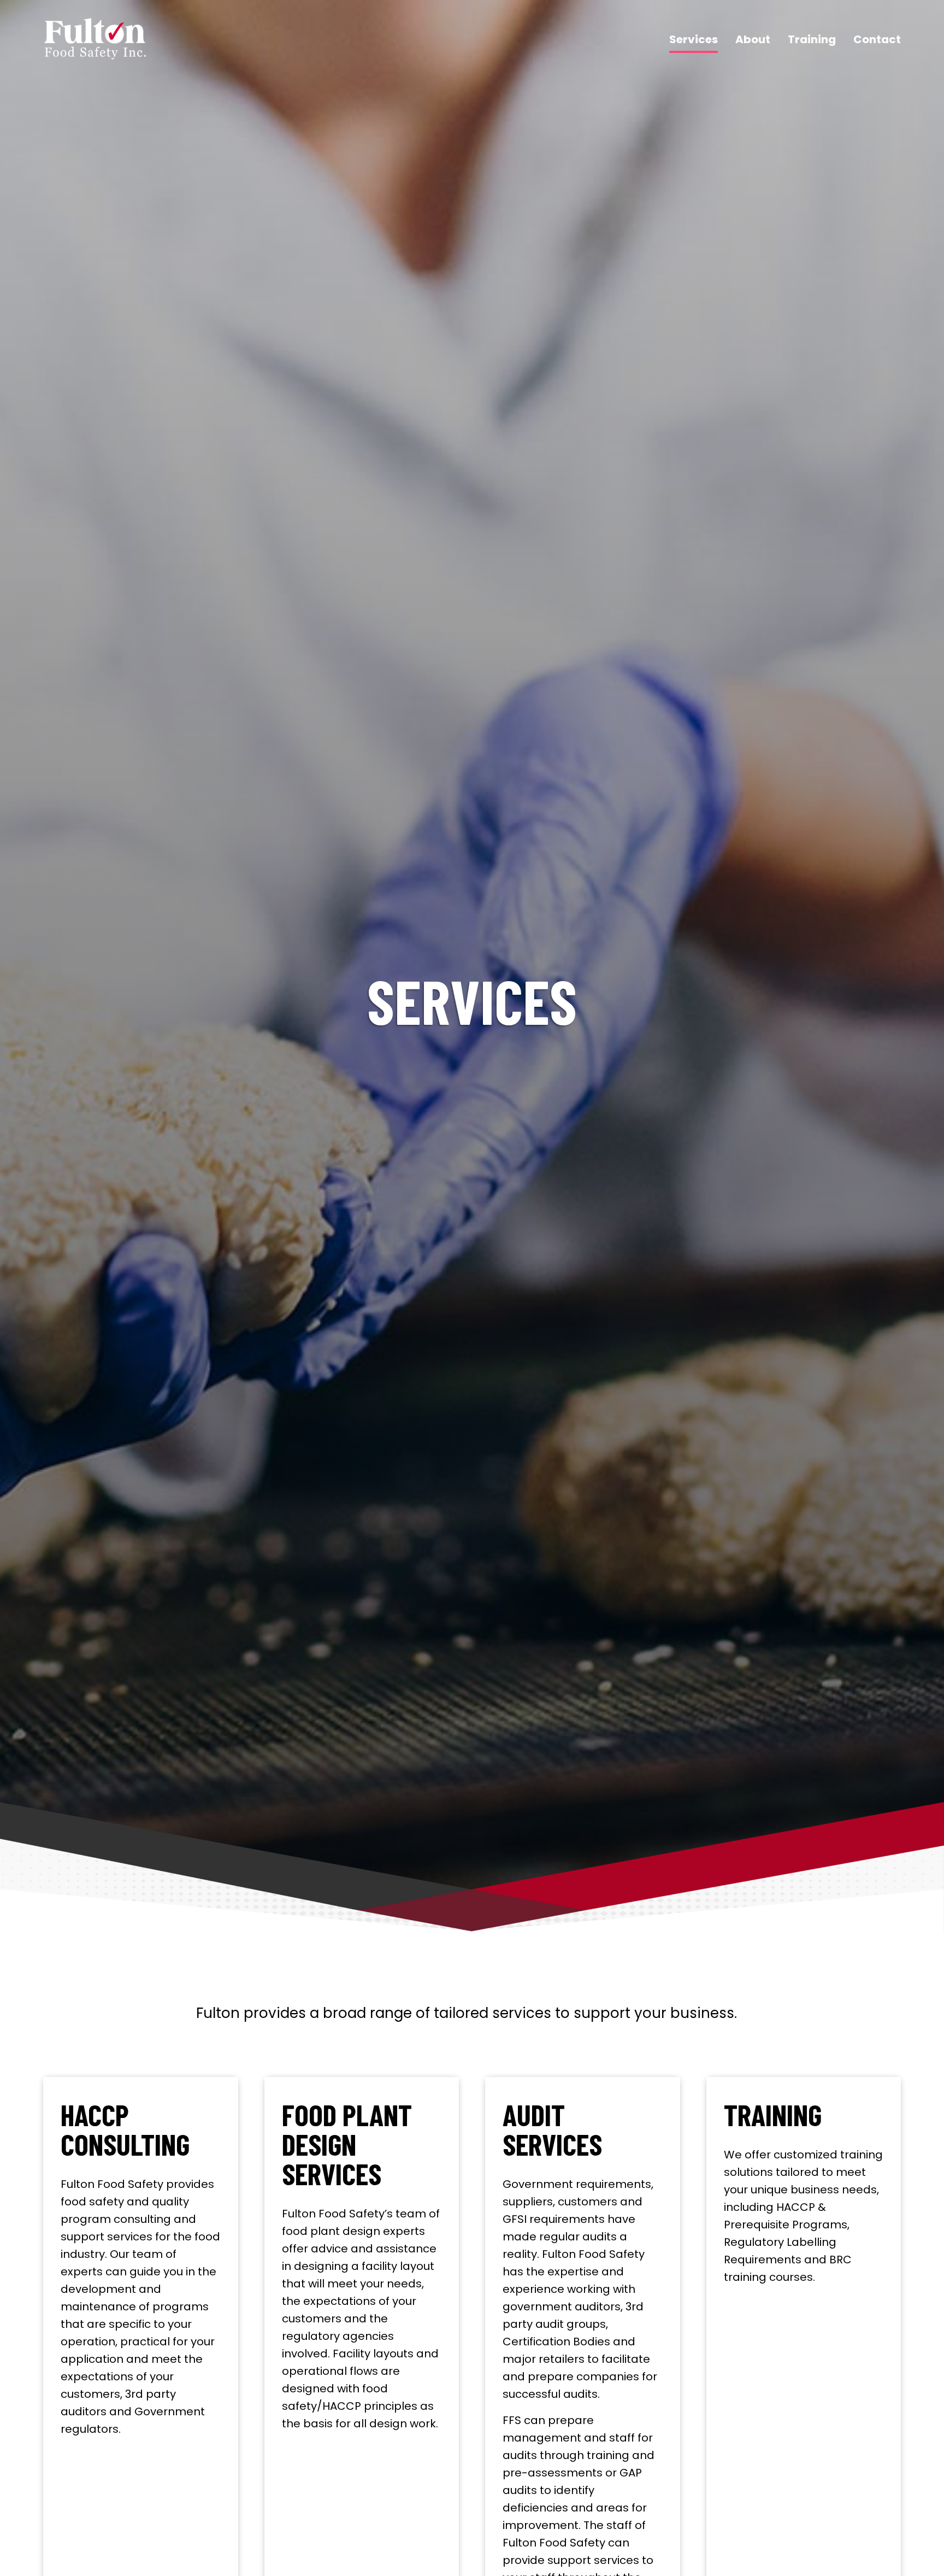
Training (812, 39)
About (753, 39)
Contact (877, 39)
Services (694, 39)
